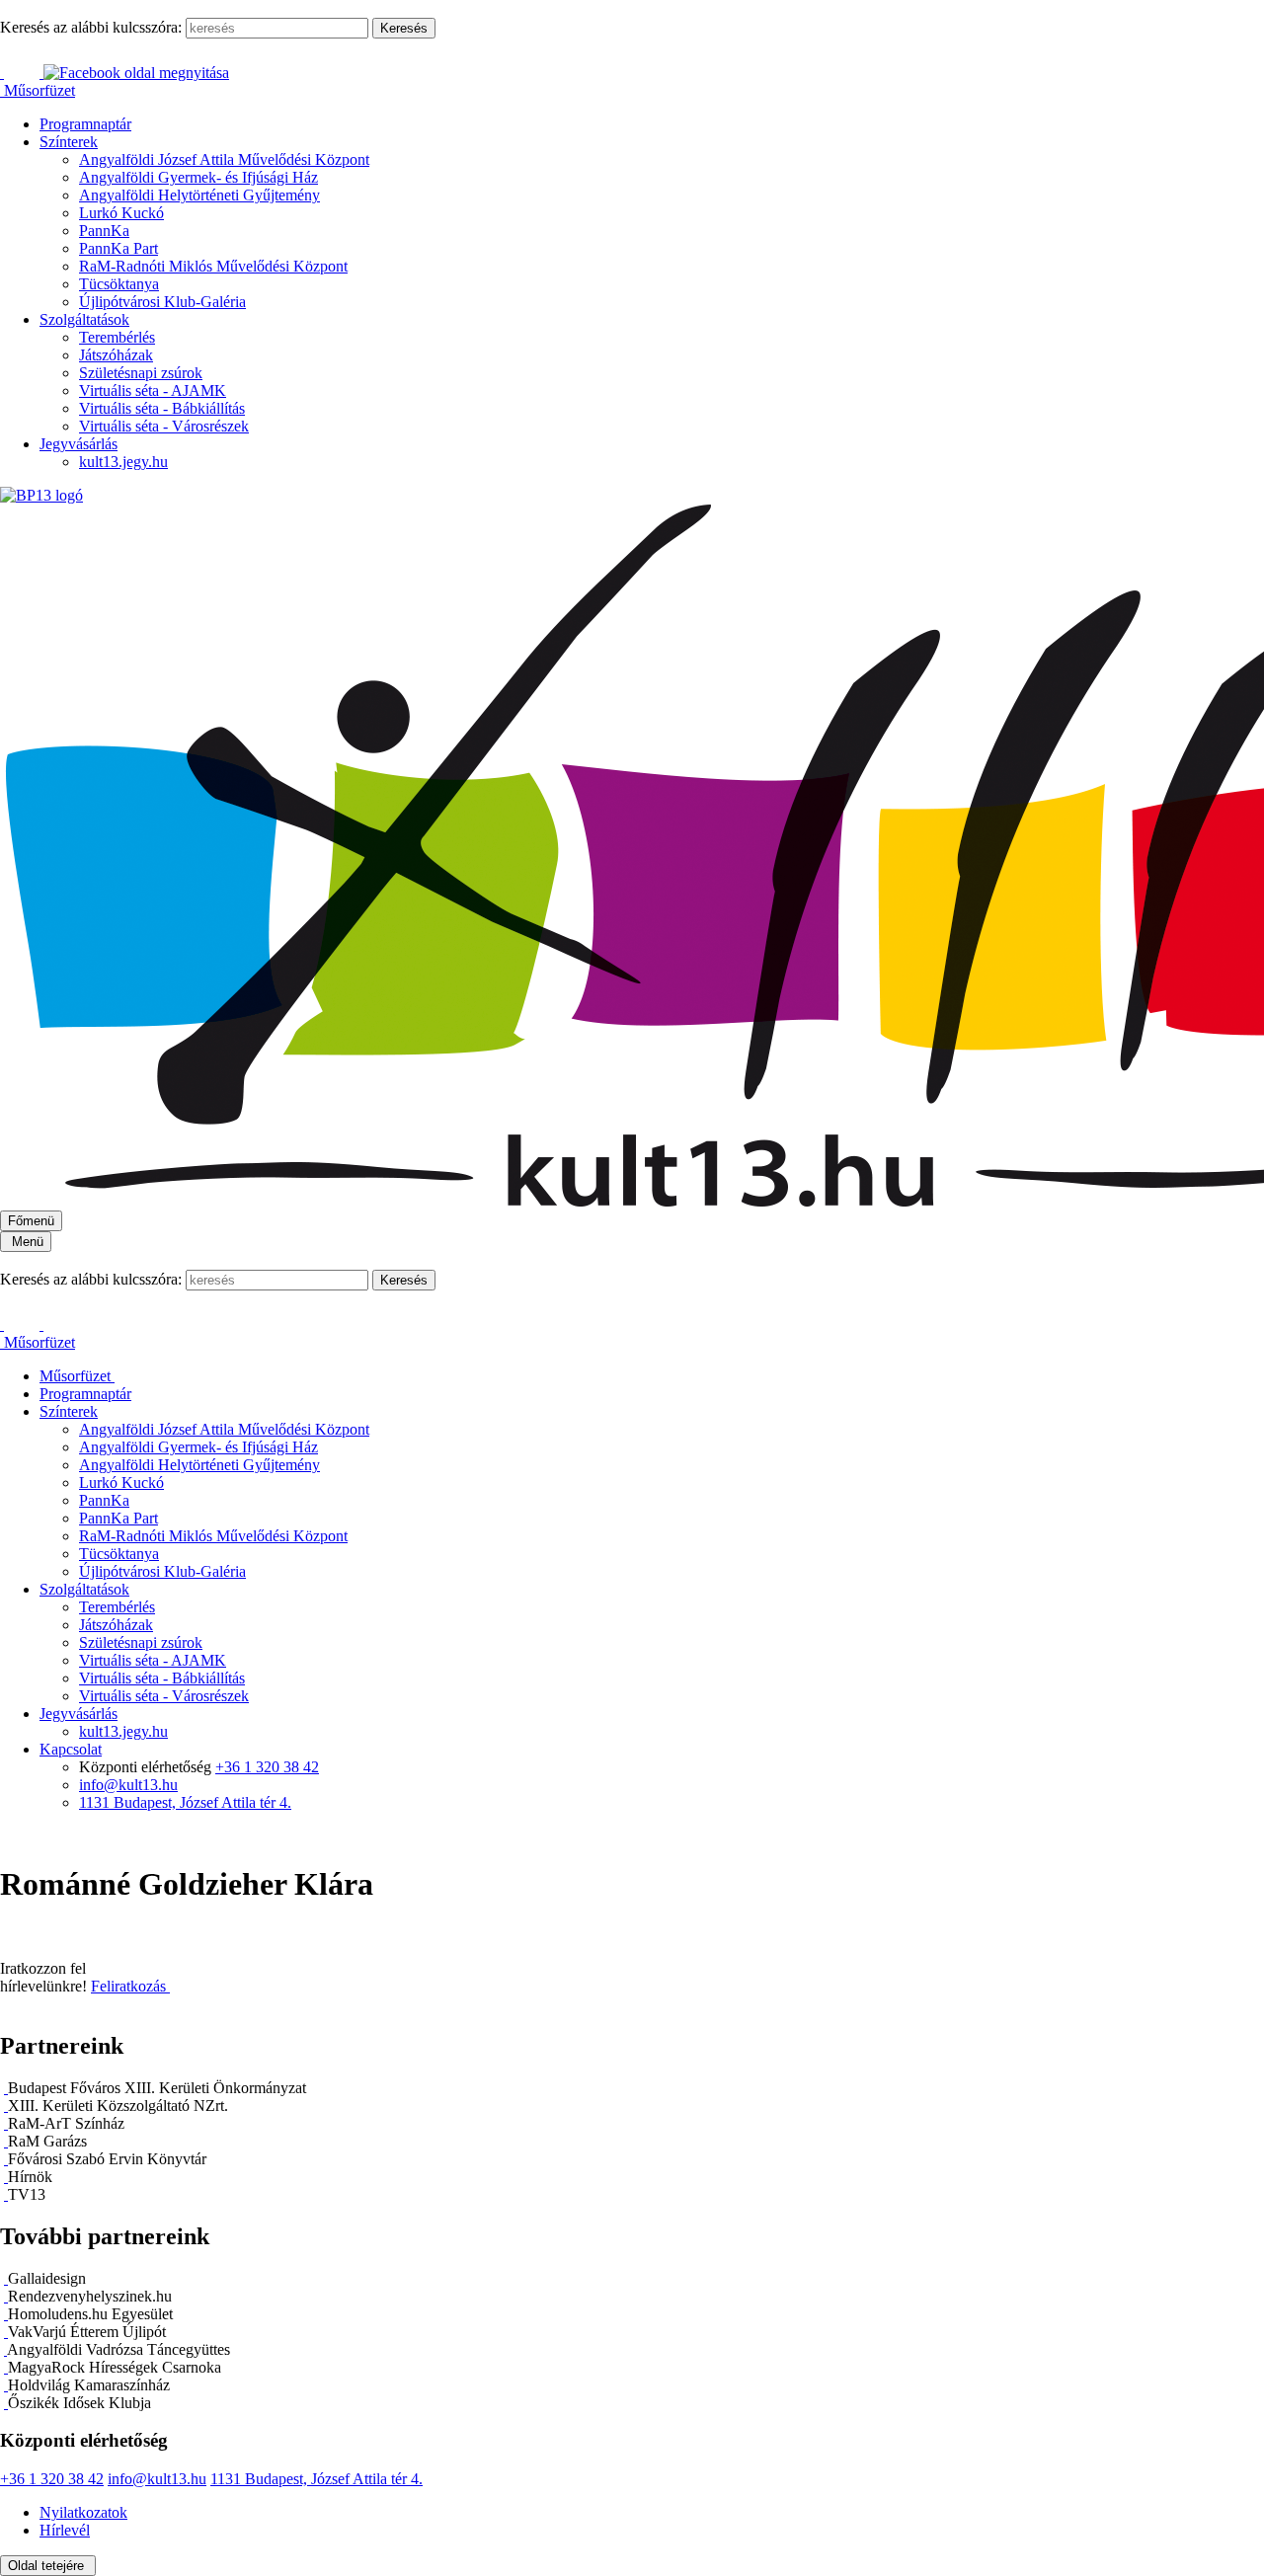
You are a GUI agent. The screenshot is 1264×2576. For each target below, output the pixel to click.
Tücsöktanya (119, 284)
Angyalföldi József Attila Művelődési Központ (224, 159)
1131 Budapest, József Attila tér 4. (185, 1802)
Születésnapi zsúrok (141, 373)
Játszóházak (116, 355)
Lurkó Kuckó (121, 213)
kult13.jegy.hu (123, 462)
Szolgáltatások (84, 319)
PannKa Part (118, 248)
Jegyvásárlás (79, 444)
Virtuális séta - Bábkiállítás (162, 408)
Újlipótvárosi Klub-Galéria (162, 302)
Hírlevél (65, 2530)
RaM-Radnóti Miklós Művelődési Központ (213, 266)
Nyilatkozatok (83, 2512)
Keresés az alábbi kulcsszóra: (91, 27)
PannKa (104, 231)
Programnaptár (85, 124)
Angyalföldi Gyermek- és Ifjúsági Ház (198, 177)
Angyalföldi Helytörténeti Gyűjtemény (199, 195)
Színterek (69, 142)
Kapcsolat (71, 1749)
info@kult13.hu (128, 1785)
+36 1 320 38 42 (267, 1767)
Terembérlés (117, 337)
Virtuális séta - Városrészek (164, 426)
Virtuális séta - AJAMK (153, 390)
